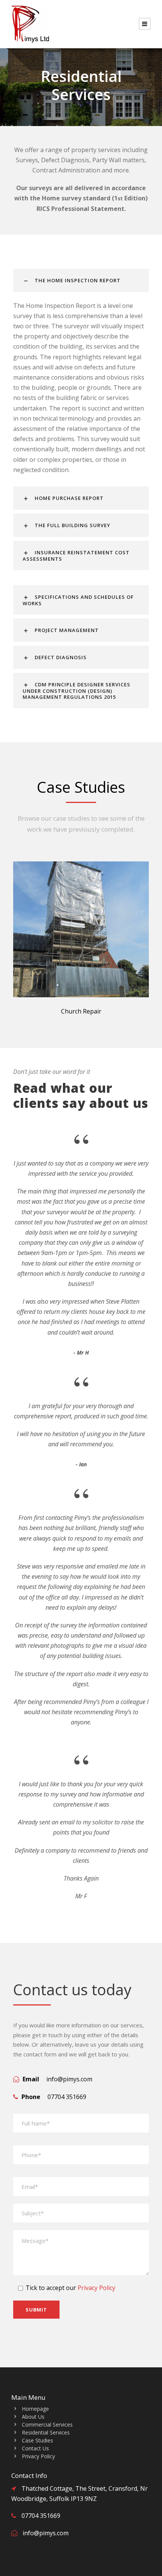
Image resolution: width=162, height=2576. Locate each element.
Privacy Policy (96, 2288)
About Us (33, 2417)
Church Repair (81, 1011)
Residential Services (46, 2432)
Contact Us (35, 2448)
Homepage (35, 2409)
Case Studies (37, 2440)
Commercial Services (47, 2425)
